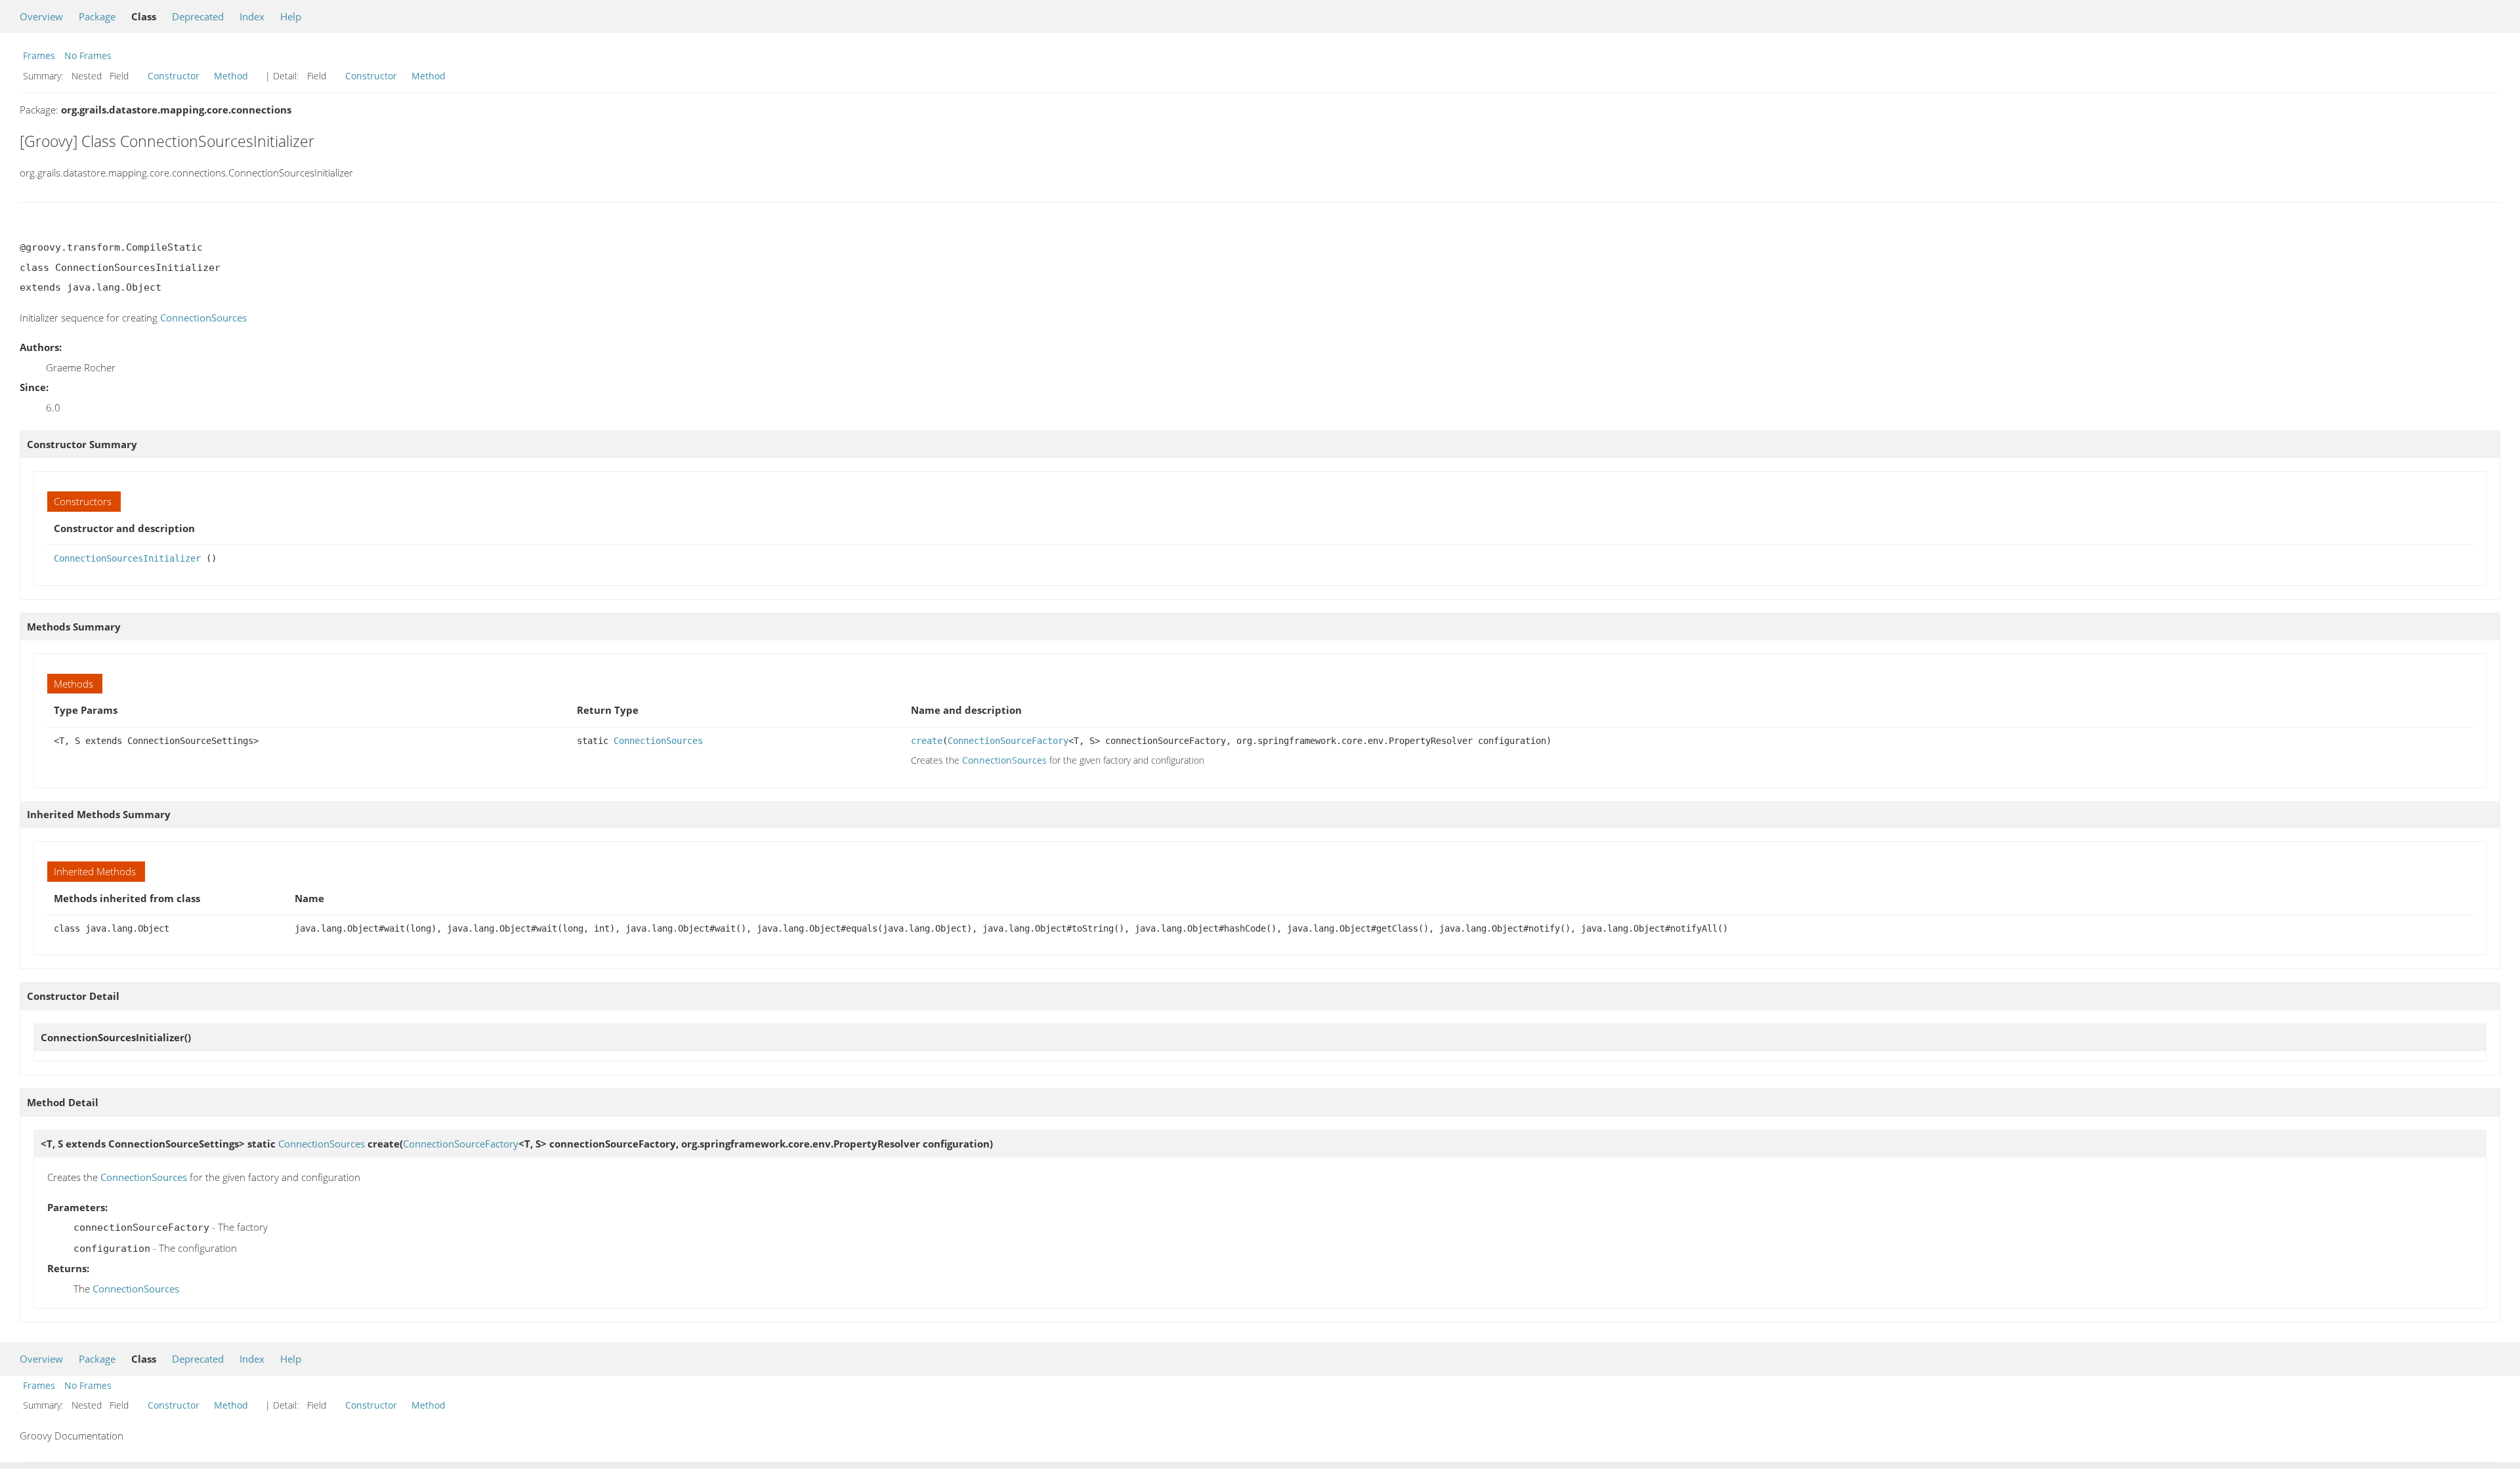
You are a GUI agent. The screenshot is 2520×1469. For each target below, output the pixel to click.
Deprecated (198, 16)
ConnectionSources (203, 318)
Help (291, 16)
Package (97, 16)
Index (252, 16)
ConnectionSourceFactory (1008, 741)
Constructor (174, 76)
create (927, 741)
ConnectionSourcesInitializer (127, 558)
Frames (39, 55)
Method (231, 76)
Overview (41, 16)
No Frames (88, 55)
